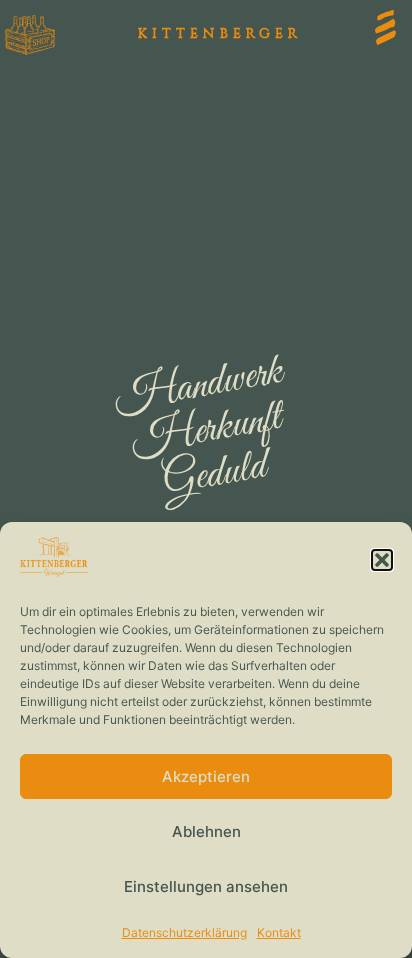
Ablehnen (206, 831)
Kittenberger (220, 33)
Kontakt (279, 932)
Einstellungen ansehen (206, 886)
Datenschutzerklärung (184, 932)
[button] (382, 560)
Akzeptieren (206, 776)
